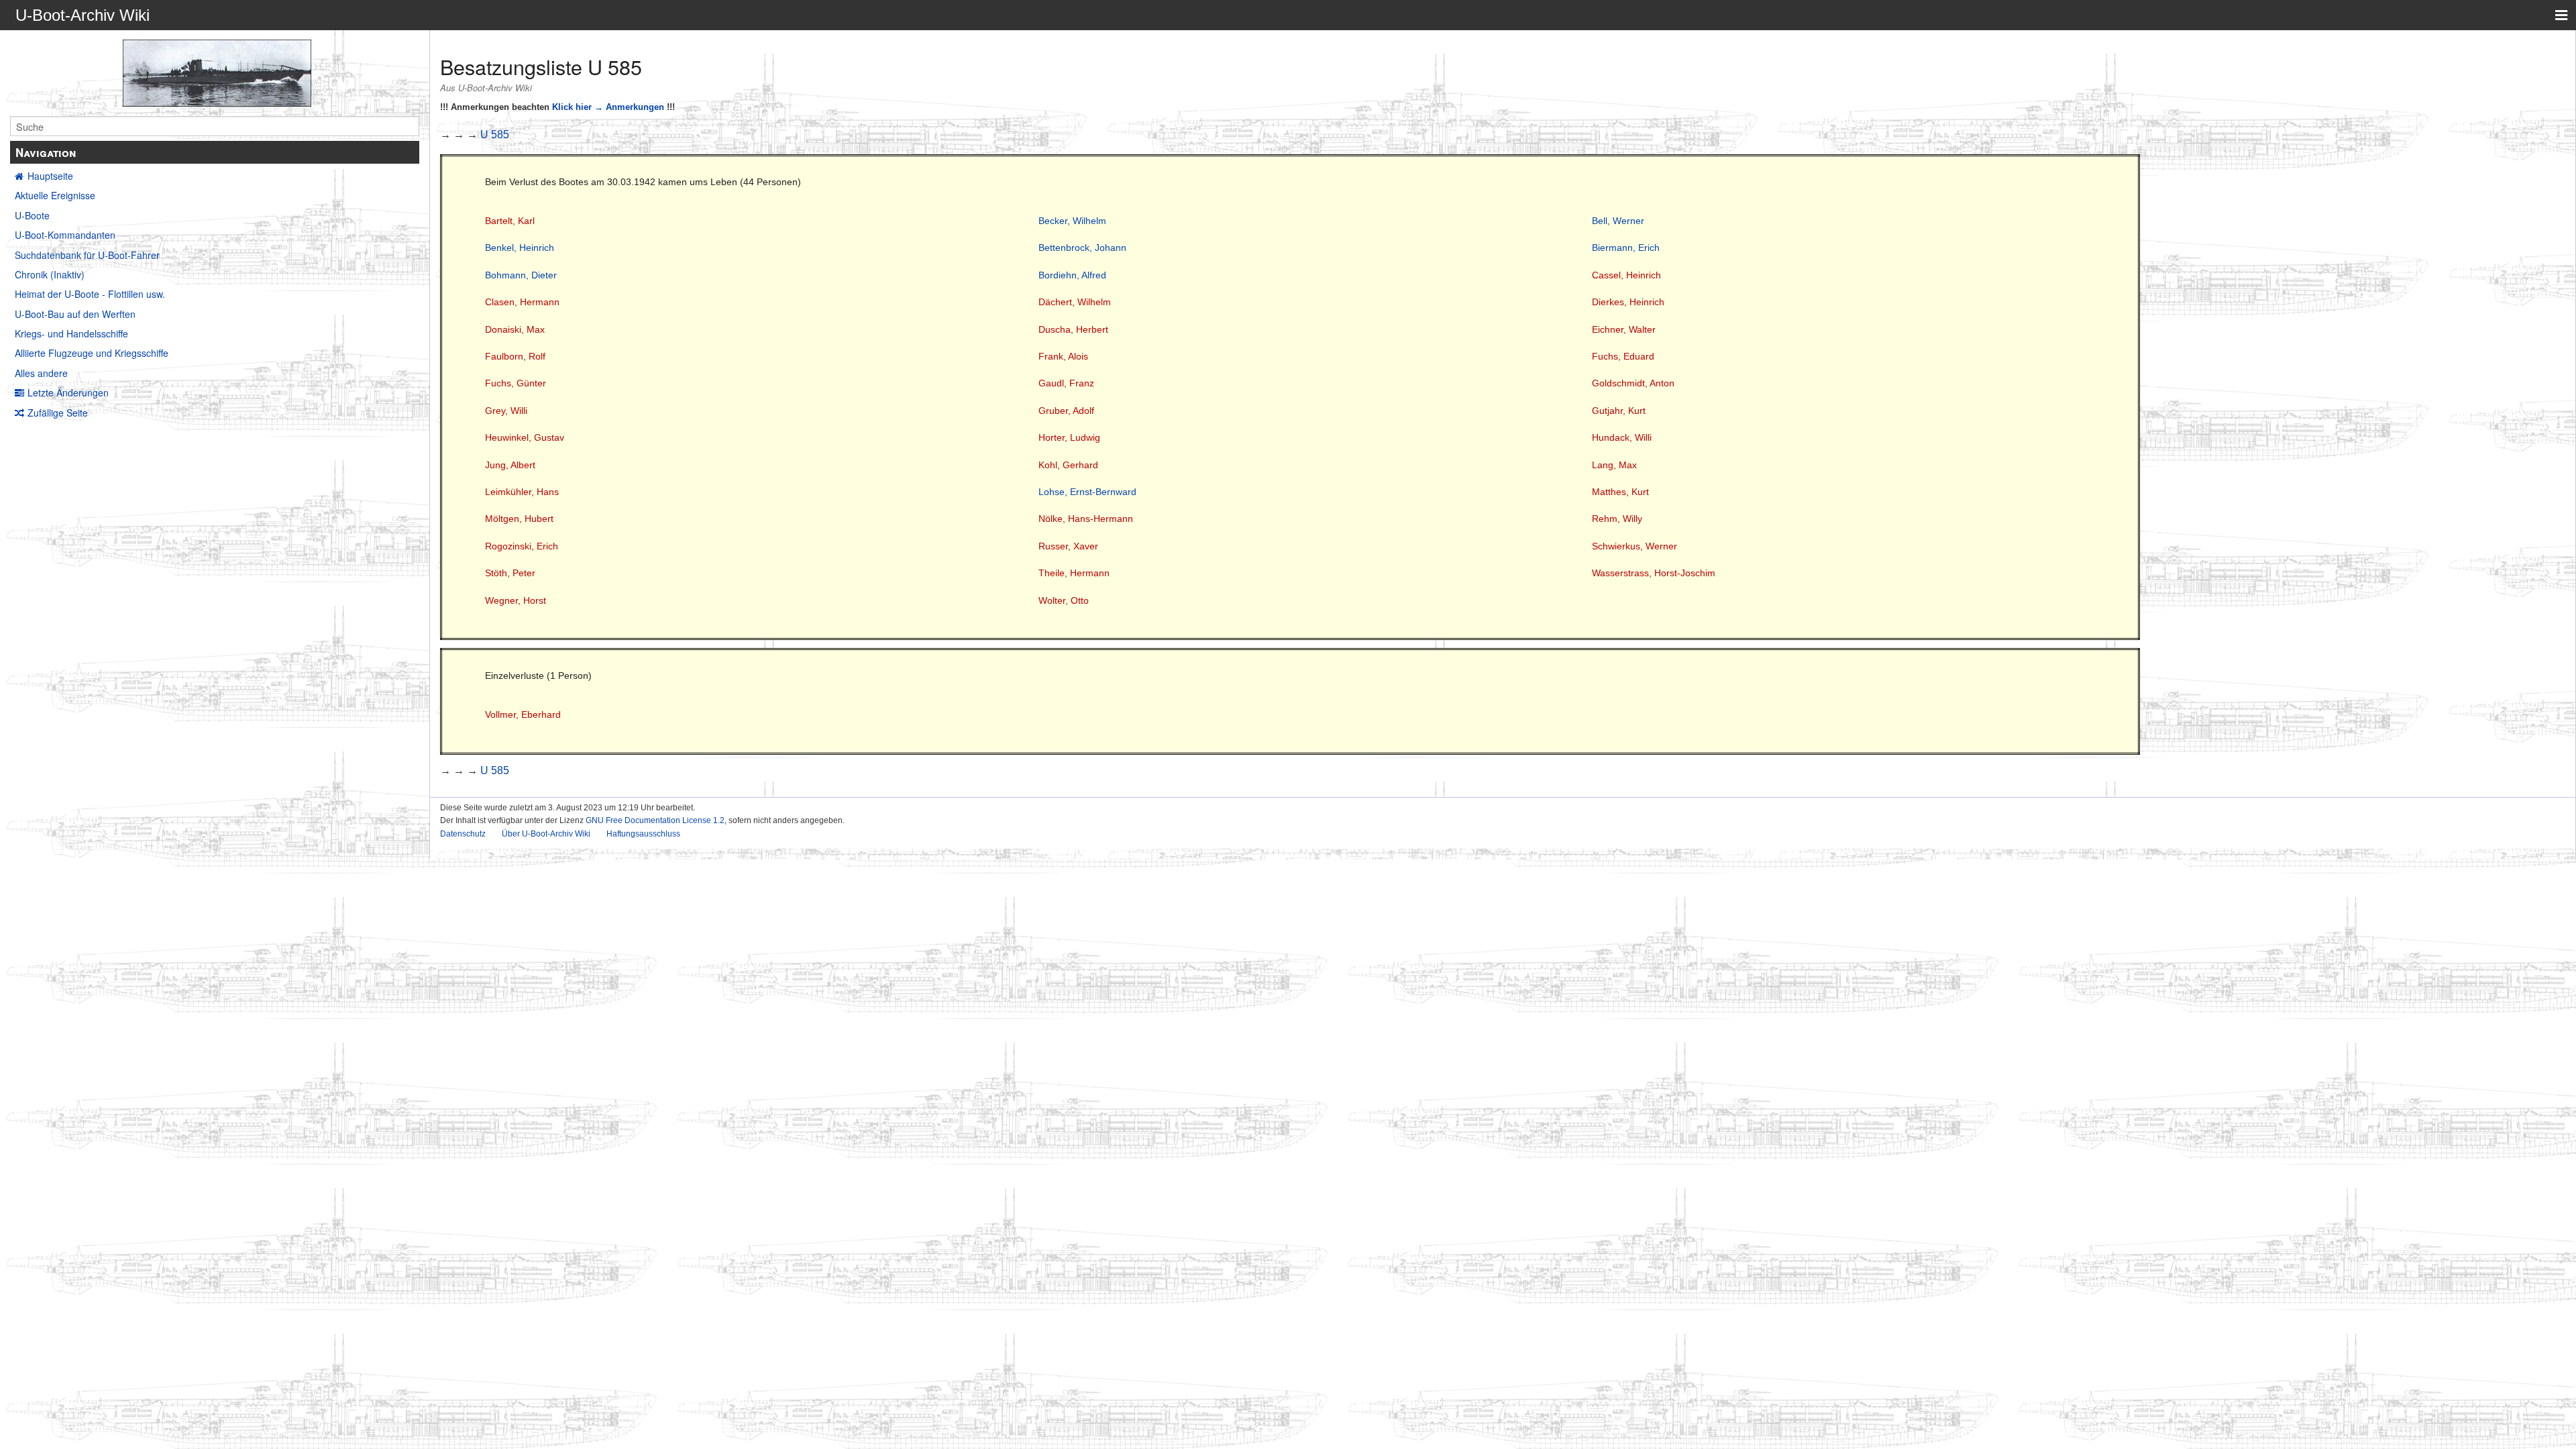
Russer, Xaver (1068, 546)
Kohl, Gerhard (1068, 465)
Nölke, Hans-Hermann (1086, 519)
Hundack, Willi (1622, 437)
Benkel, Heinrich (520, 248)
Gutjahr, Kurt (1619, 411)
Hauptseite (50, 176)
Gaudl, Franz (1066, 383)
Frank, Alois (1063, 356)
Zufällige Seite (58, 413)
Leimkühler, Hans (522, 492)
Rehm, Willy (1617, 519)
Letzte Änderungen (68, 392)
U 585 (495, 135)
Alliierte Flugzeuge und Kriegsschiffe (92, 353)
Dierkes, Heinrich (1628, 302)
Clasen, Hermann (522, 302)
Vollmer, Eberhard (523, 714)
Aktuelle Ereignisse (55, 195)
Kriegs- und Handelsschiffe (71, 333)
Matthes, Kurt (1620, 492)
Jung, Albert (510, 465)
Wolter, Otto (1064, 600)
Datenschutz (463, 834)
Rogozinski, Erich (522, 546)
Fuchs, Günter (516, 383)
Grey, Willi (506, 411)
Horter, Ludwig (1069, 437)
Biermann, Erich (1626, 248)
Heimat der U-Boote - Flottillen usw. (90, 294)
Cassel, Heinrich (1626, 275)
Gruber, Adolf (1066, 411)
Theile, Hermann (1074, 573)
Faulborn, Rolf (515, 356)
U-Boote (32, 215)
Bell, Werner (1618, 221)
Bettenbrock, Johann (1082, 248)
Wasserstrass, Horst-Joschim (1654, 573)
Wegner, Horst (516, 600)
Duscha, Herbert (1073, 329)
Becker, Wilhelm (1072, 221)
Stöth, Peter (510, 573)
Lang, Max (1614, 465)
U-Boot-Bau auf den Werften (75, 314)
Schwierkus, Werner (1634, 546)
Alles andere (41, 373)
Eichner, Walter (1624, 329)
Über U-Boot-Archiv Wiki (546, 834)
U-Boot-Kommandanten (65, 235)
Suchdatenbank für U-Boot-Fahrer (87, 255)
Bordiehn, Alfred (1072, 275)
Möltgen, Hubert (519, 519)
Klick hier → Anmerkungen (608, 107)
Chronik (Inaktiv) (50, 274)
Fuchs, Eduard (1623, 356)
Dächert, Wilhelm (1075, 302)
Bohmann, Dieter (521, 275)
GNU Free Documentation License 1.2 (655, 820)
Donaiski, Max (515, 329)
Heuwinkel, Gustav (525, 437)
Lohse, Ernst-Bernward (1087, 492)
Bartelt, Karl (510, 221)
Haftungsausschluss (643, 834)
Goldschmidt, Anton (1633, 383)
